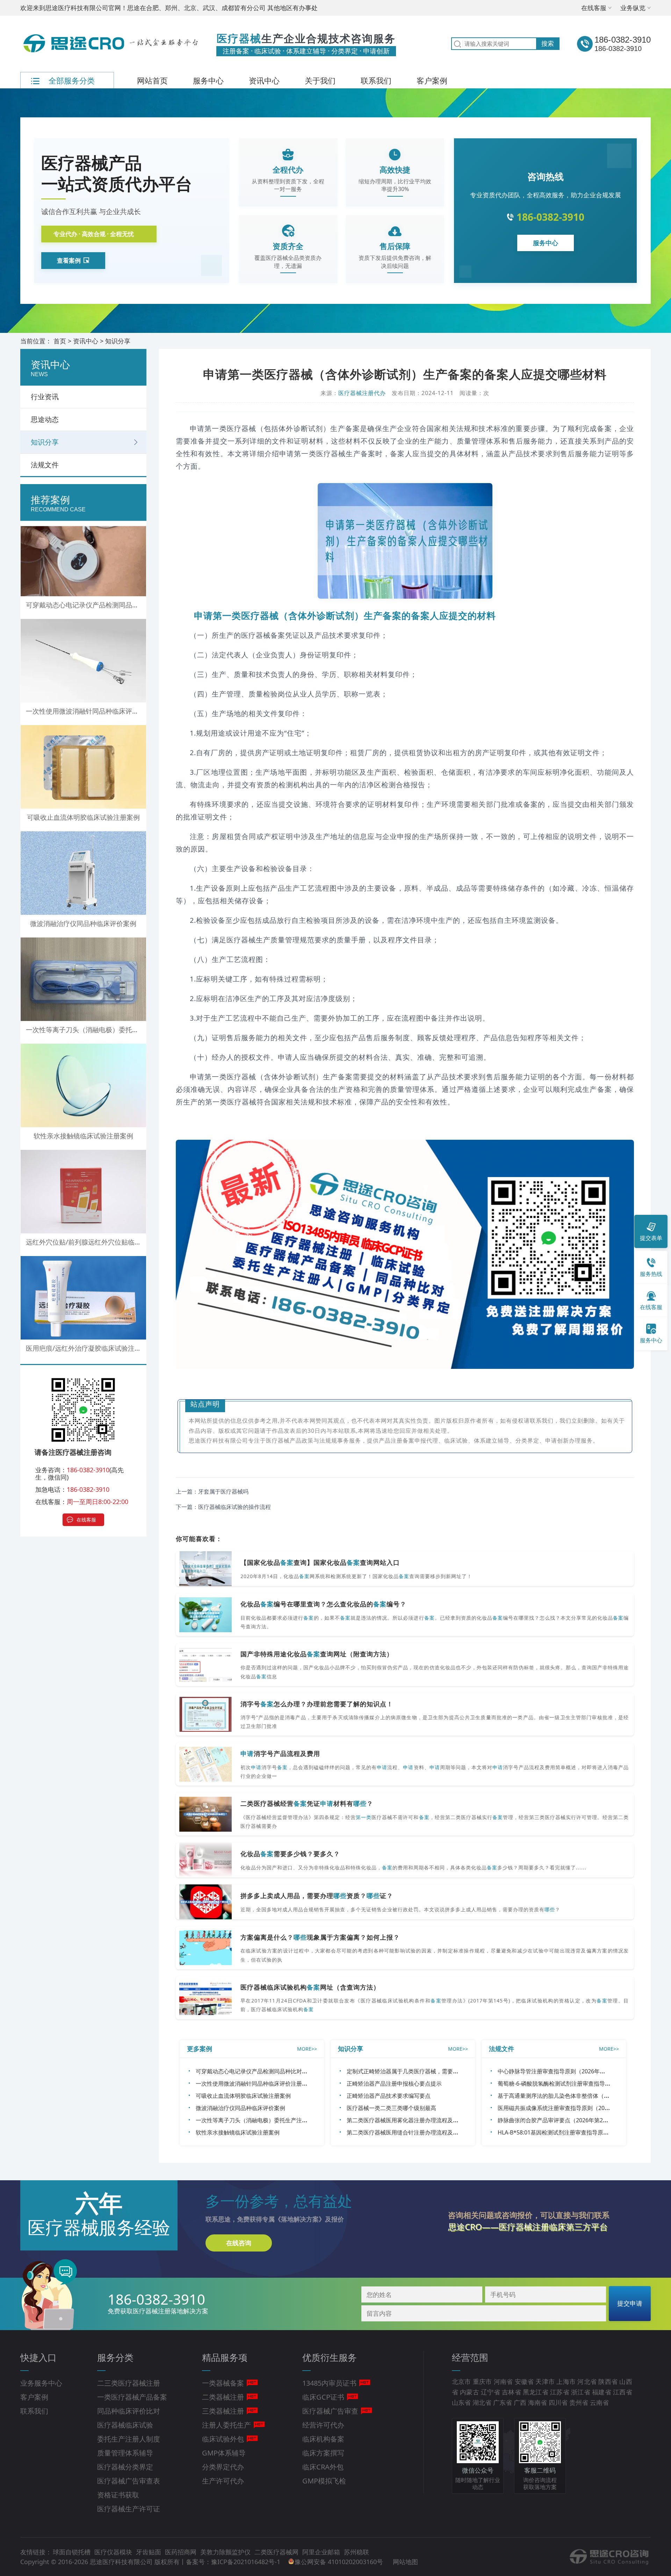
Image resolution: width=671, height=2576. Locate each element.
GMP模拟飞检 (324, 2481)
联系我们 (376, 80)
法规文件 (45, 465)
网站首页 (152, 80)
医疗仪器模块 (114, 2552)
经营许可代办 (323, 2425)
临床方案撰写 (323, 2453)
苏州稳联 (356, 2552)
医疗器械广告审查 (330, 2411)
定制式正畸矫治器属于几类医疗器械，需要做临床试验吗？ (419, 2071)
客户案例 (432, 80)
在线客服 (594, 8)
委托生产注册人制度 (129, 2439)
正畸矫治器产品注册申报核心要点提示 (394, 2084)
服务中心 (208, 80)
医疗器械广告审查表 (129, 2481)
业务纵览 (633, 8)
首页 (60, 341)
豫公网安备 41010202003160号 (340, 2562)
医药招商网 (182, 2552)
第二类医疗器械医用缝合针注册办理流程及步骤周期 (411, 2132)
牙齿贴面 (149, 2552)
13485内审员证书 (329, 2383)
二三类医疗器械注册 (129, 2383)
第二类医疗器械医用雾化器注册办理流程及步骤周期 (411, 2120)
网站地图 (405, 2562)
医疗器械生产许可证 (129, 2509)
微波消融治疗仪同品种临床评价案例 (240, 2108)
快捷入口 (38, 2357)
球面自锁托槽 (73, 2552)
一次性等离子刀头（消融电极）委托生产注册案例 (257, 2120)
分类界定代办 (223, 2467)
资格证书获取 (118, 2495)
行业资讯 (45, 397)
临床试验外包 (223, 2439)
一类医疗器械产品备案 (132, 2397)
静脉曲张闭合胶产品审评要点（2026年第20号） (557, 2120)
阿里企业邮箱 (322, 2552)
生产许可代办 (223, 2481)
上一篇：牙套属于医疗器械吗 (212, 1491)
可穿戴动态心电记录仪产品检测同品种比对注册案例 (260, 2071)
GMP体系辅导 (224, 2453)
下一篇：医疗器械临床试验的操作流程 (223, 1507)
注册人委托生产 (226, 2425)
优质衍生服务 (330, 2357)
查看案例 (69, 260)
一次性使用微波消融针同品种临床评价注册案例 (254, 2084)
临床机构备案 (323, 2439)
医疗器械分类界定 (125, 2467)
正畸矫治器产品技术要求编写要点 (389, 2096)
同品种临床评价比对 (129, 2411)
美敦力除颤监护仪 (226, 2552)
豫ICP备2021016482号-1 (246, 2562)
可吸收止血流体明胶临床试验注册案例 (243, 2096)
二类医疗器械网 (277, 2552)
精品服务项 (225, 2357)
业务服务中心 (41, 2383)
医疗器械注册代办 (362, 393)
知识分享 (118, 341)
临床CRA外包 (323, 2467)
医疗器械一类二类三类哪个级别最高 (391, 2108)
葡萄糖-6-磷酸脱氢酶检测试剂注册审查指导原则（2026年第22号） (580, 2084)
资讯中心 (264, 80)
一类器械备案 (223, 2383)
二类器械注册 (223, 2397)
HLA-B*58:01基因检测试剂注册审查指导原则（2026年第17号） (577, 2132)
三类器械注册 (223, 2411)
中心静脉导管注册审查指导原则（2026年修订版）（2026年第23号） (583, 2071)
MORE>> (307, 2049)
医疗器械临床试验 (125, 2425)
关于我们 (320, 80)
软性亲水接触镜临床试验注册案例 (238, 2132)
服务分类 (115, 2357)
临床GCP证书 (323, 2397)
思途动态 (45, 419)
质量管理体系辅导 (125, 2453)
